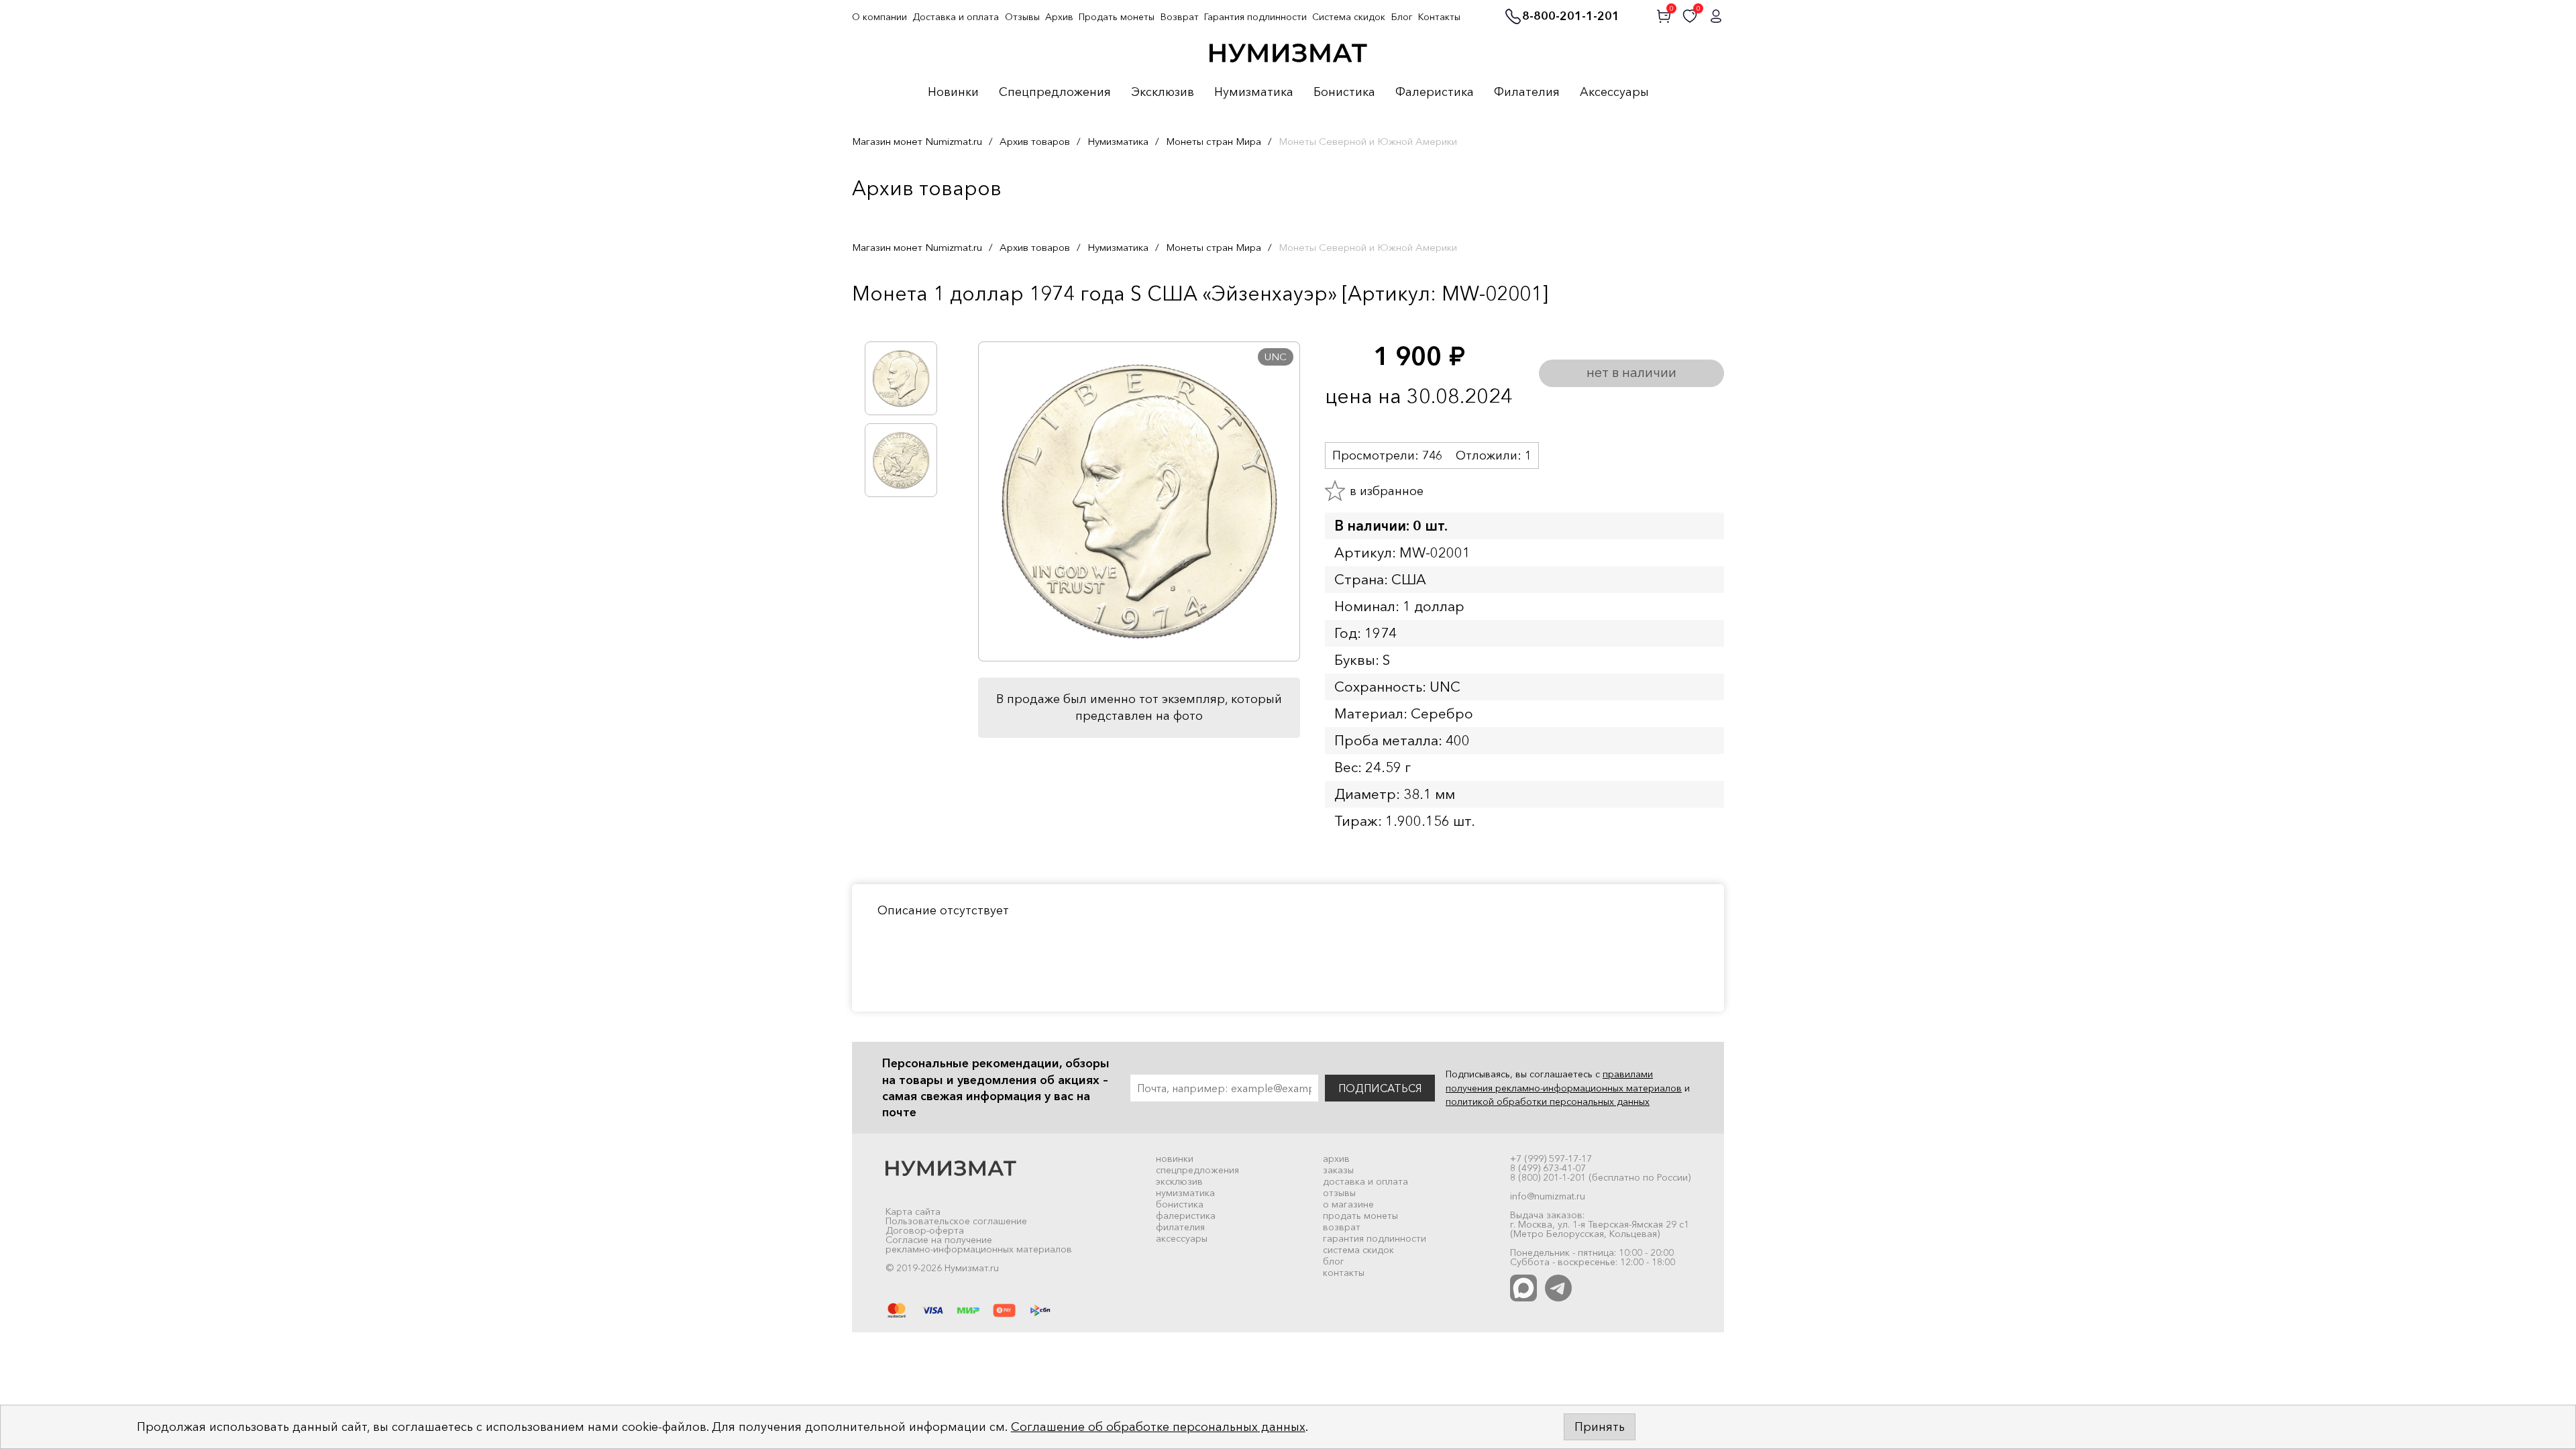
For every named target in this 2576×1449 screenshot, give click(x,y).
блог (1334, 1261)
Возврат (1180, 17)
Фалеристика (1435, 93)
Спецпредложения (1055, 93)
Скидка (881, 321)
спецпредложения (1197, 1170)
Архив (1059, 17)
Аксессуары (1614, 93)
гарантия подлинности (1375, 1238)
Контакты (1439, 17)
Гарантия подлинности (1255, 17)
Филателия (1527, 93)
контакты (1344, 1273)
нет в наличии (1631, 372)
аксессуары (1182, 1238)
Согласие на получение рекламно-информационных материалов (979, 1244)
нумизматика (1185, 1193)
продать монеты (1360, 1216)
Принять (1600, 1427)
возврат (1342, 1227)
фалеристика (1186, 1216)
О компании (879, 17)
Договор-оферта (925, 1230)
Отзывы (1022, 17)
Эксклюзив (1163, 93)
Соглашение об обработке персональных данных (1158, 1427)
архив (1336, 1159)
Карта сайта (913, 1212)
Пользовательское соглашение (956, 1221)
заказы (1338, 1170)
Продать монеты (1117, 17)
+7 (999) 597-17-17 (1551, 1159)
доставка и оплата (1365, 1181)
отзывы (1339, 1193)
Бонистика (1344, 93)
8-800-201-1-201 (1571, 17)
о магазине (1348, 1204)
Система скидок (1349, 17)
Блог (1402, 17)
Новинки (953, 93)
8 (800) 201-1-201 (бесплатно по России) (1600, 1177)
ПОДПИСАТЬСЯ (1380, 1088)
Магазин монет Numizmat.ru (917, 141)
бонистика (1180, 1204)
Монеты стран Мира (1214, 141)
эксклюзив (1179, 1181)
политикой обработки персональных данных (1548, 1102)
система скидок (1358, 1250)
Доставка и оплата (956, 17)
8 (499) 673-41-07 (1548, 1168)
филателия (1180, 1227)
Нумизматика (1254, 93)
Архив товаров (1035, 141)
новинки (1175, 1159)
